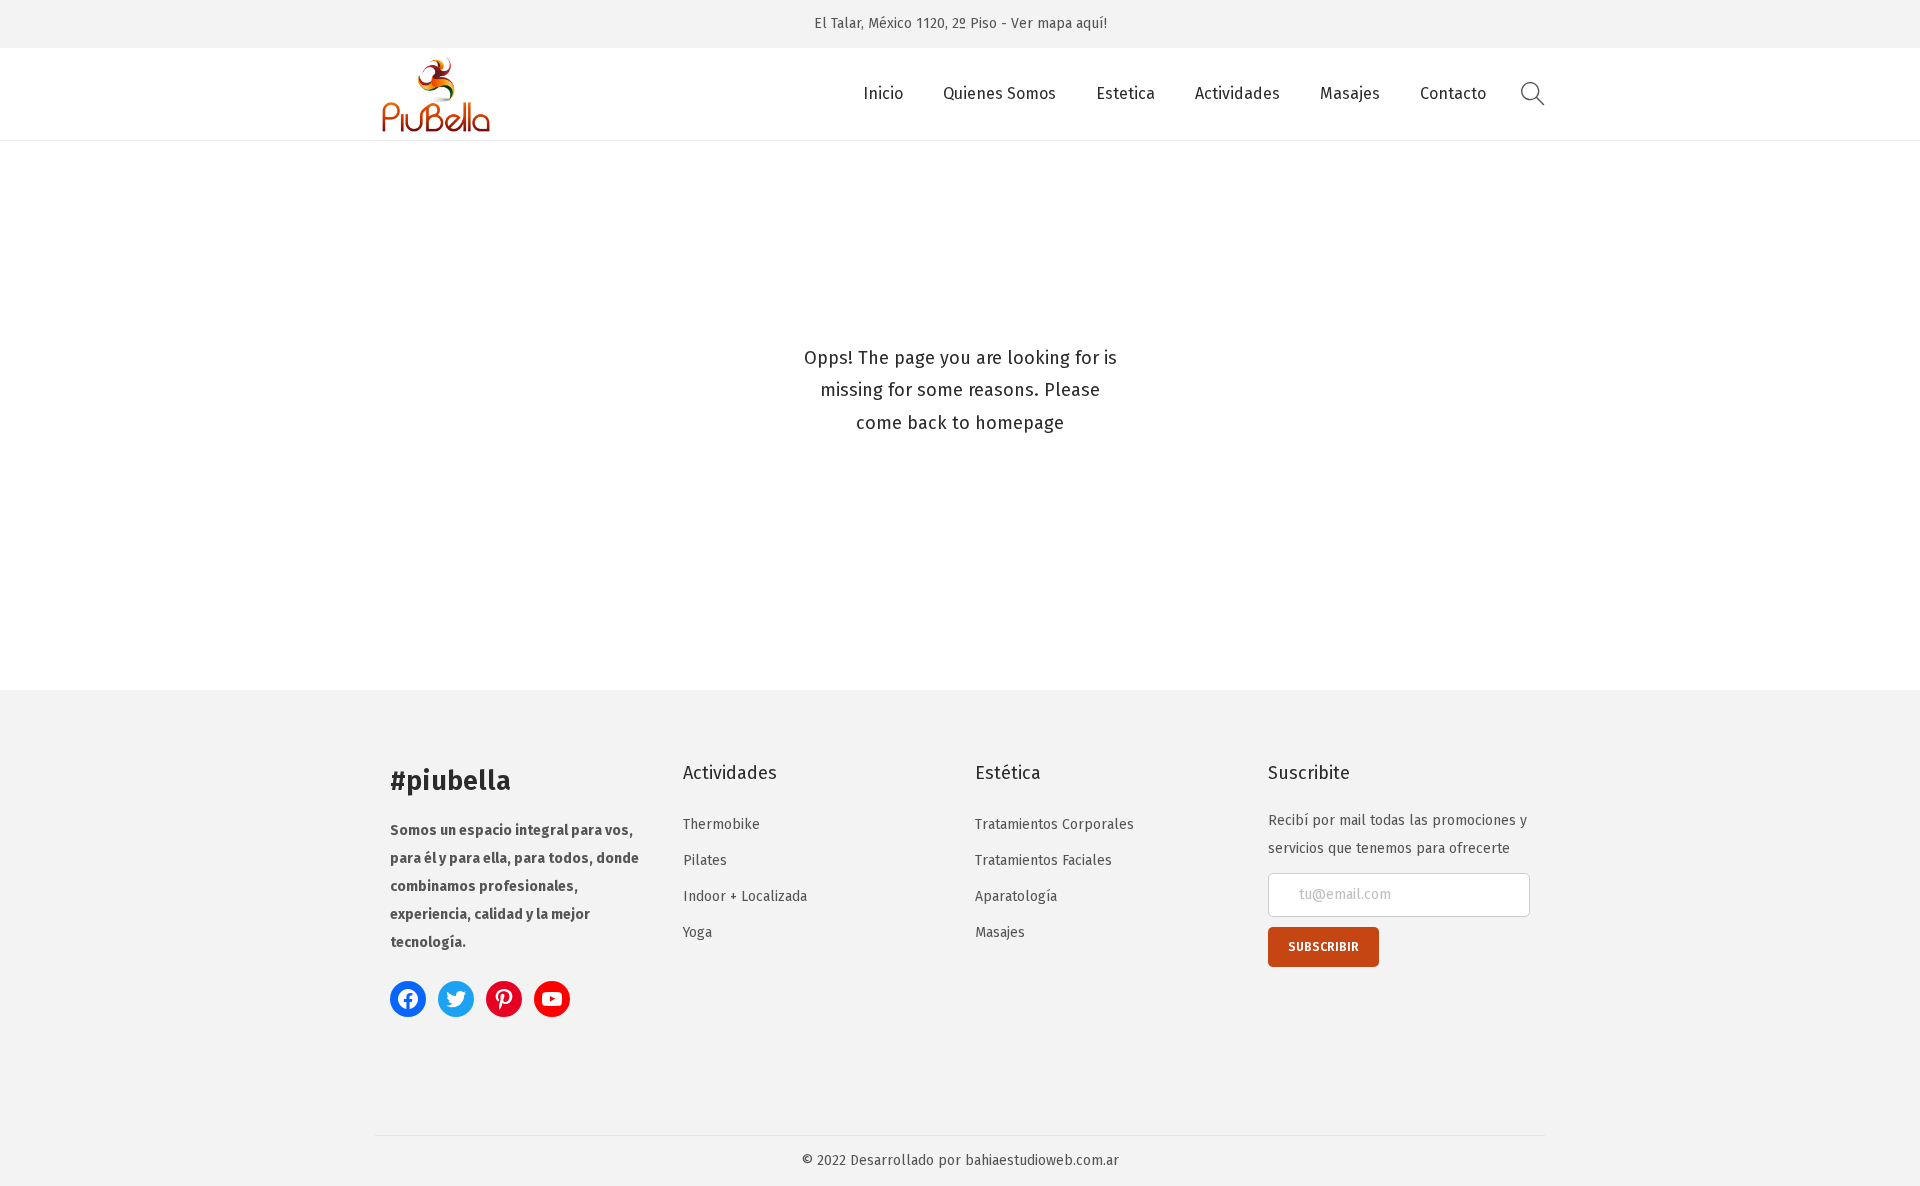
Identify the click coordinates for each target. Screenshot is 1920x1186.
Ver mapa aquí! (1059, 23)
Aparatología (1016, 896)
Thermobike (721, 824)
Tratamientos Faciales (1043, 860)
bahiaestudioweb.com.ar (1042, 1160)
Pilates (705, 860)
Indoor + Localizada (745, 896)
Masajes (1000, 932)
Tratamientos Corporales (1054, 824)
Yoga (697, 932)
